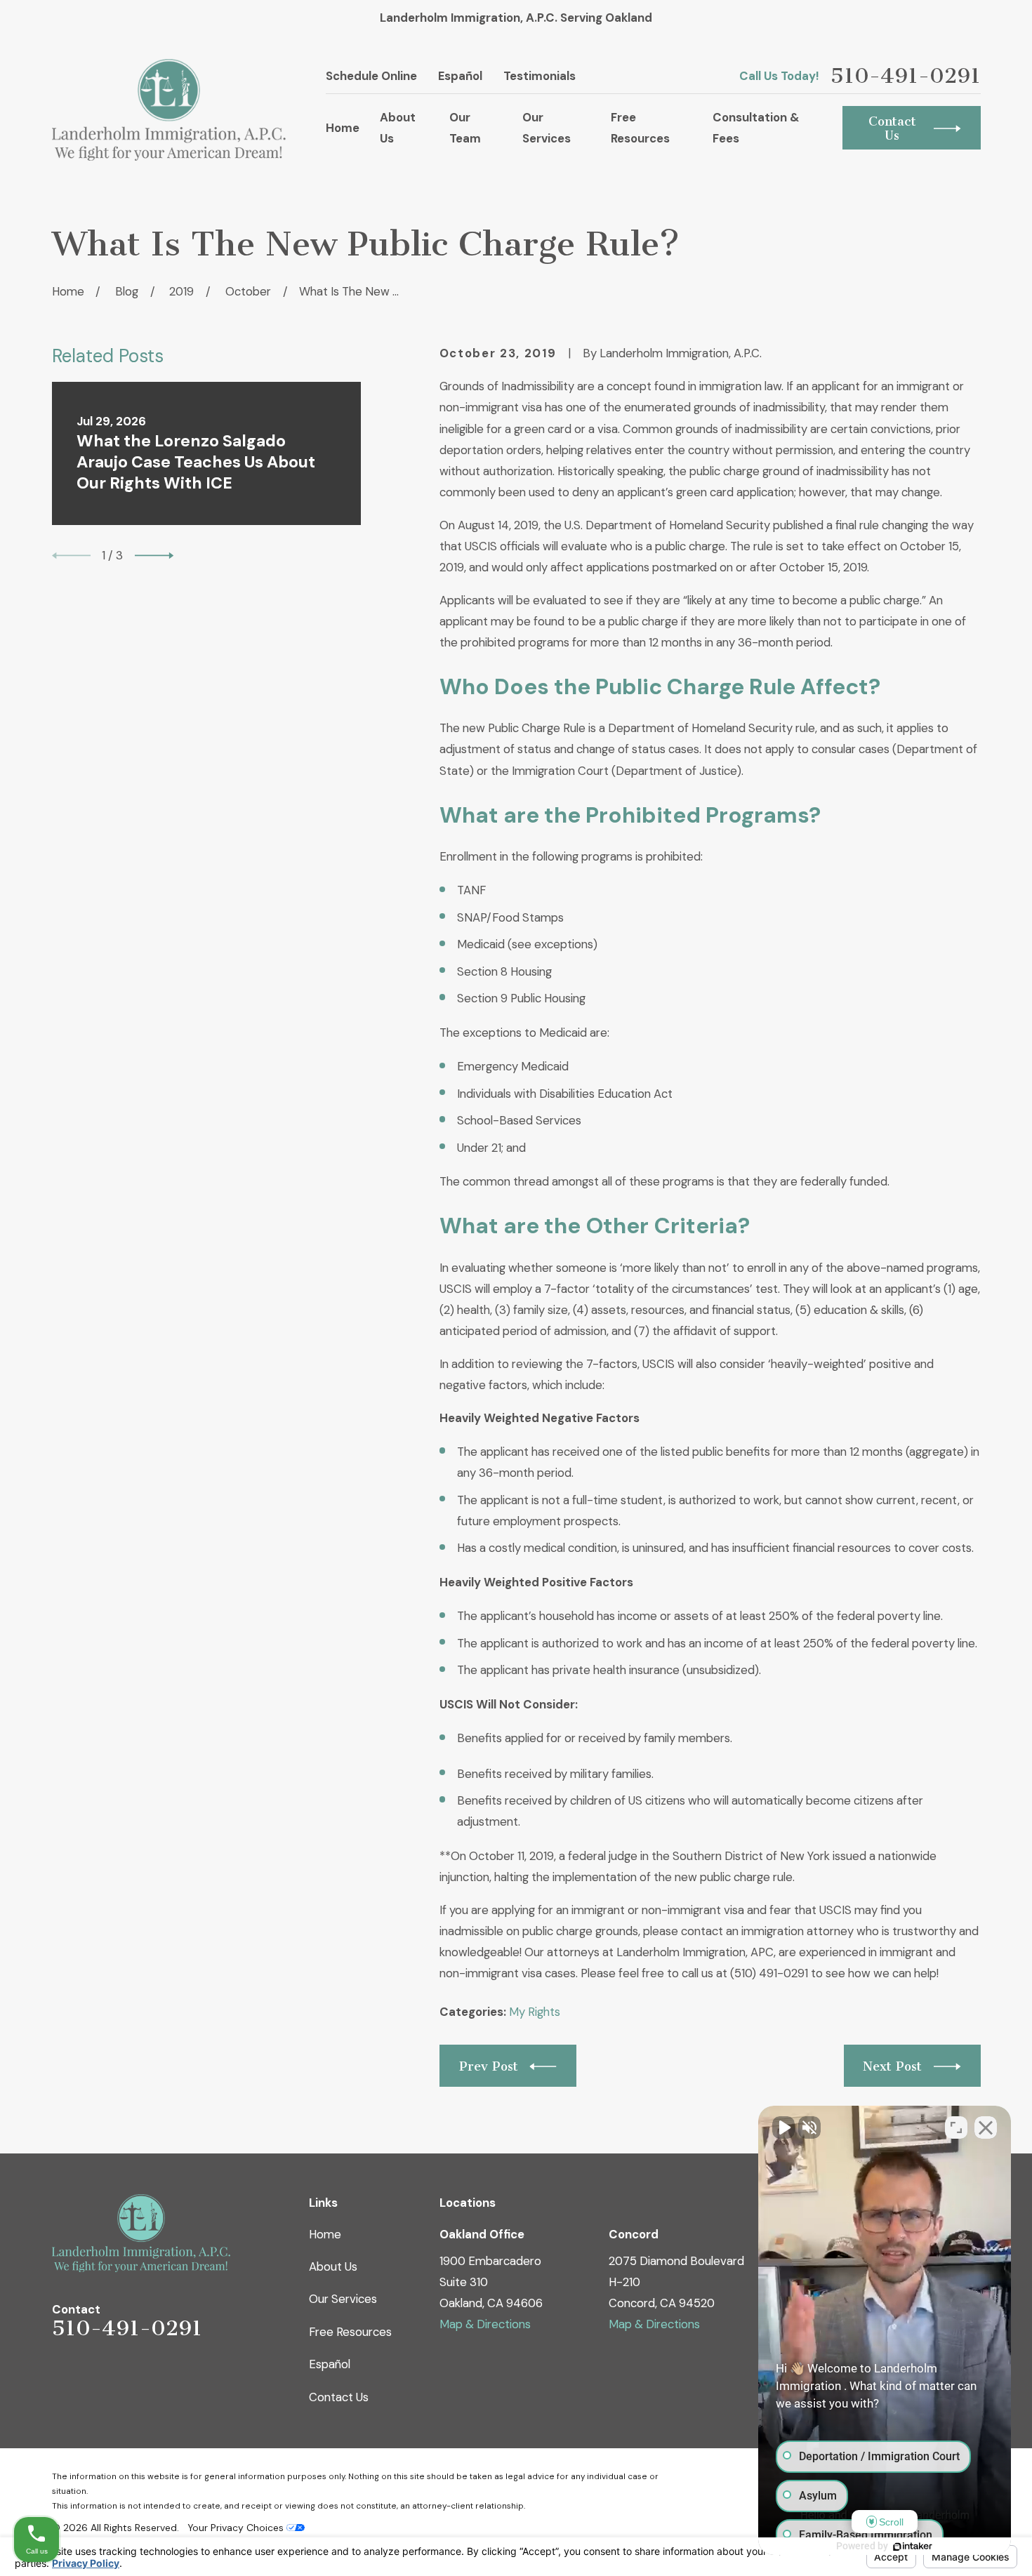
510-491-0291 (906, 76)
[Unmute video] (783, 2127)
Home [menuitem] (343, 128)
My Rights (535, 2012)
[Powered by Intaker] (913, 2547)
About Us (333, 2266)
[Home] (169, 110)
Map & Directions (485, 2324)
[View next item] (154, 556)
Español (460, 76)
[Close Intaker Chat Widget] (986, 2127)
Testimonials (540, 76)
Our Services (343, 2299)
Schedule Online (371, 76)
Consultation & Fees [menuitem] (756, 128)
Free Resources (350, 2332)
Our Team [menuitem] (465, 128)
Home (325, 2234)
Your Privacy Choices (237, 2528)
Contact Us (339, 2397)
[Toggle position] (956, 2127)
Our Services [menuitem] (547, 128)
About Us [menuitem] (398, 128)
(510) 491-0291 (769, 1973)
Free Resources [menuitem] (640, 128)
